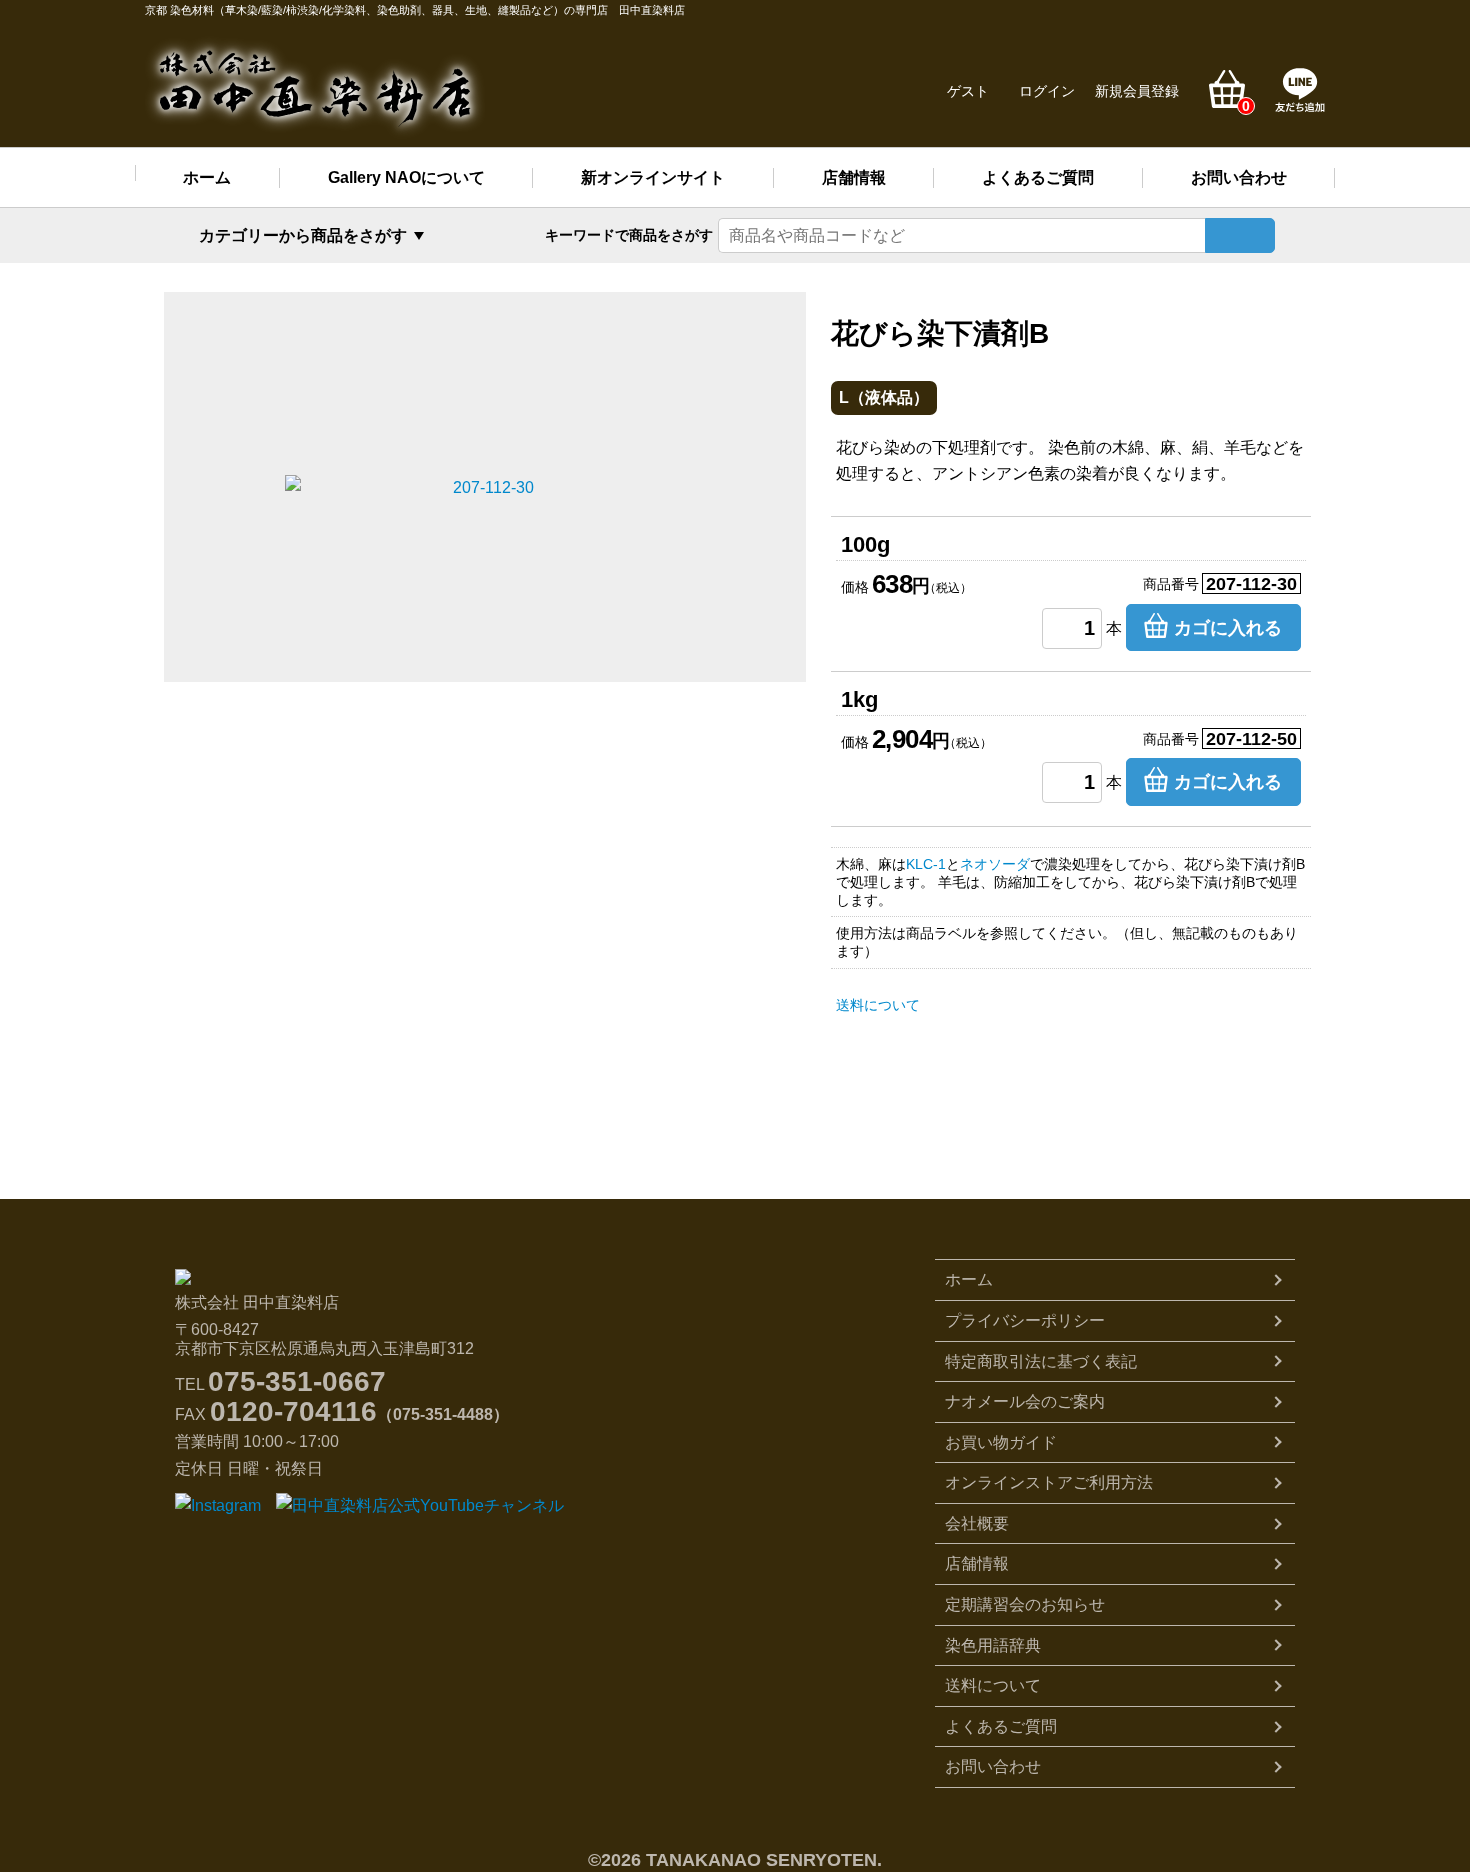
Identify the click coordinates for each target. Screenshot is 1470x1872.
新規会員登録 (1137, 91)
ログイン (1047, 91)
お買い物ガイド (1001, 1442)
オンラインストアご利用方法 (1049, 1482)
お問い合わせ (1239, 177)
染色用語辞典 (993, 1645)
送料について (878, 1005)
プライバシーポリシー (1025, 1320)
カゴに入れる (1228, 628)
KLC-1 (926, 864)
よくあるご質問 (1038, 177)
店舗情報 (854, 177)
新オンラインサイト (653, 177)
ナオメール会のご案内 (1025, 1401)
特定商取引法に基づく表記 (1041, 1361)
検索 (1240, 235)
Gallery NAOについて (406, 177)
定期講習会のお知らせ (1025, 1604)
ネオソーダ (995, 864)
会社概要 (977, 1523)
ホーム (207, 177)
